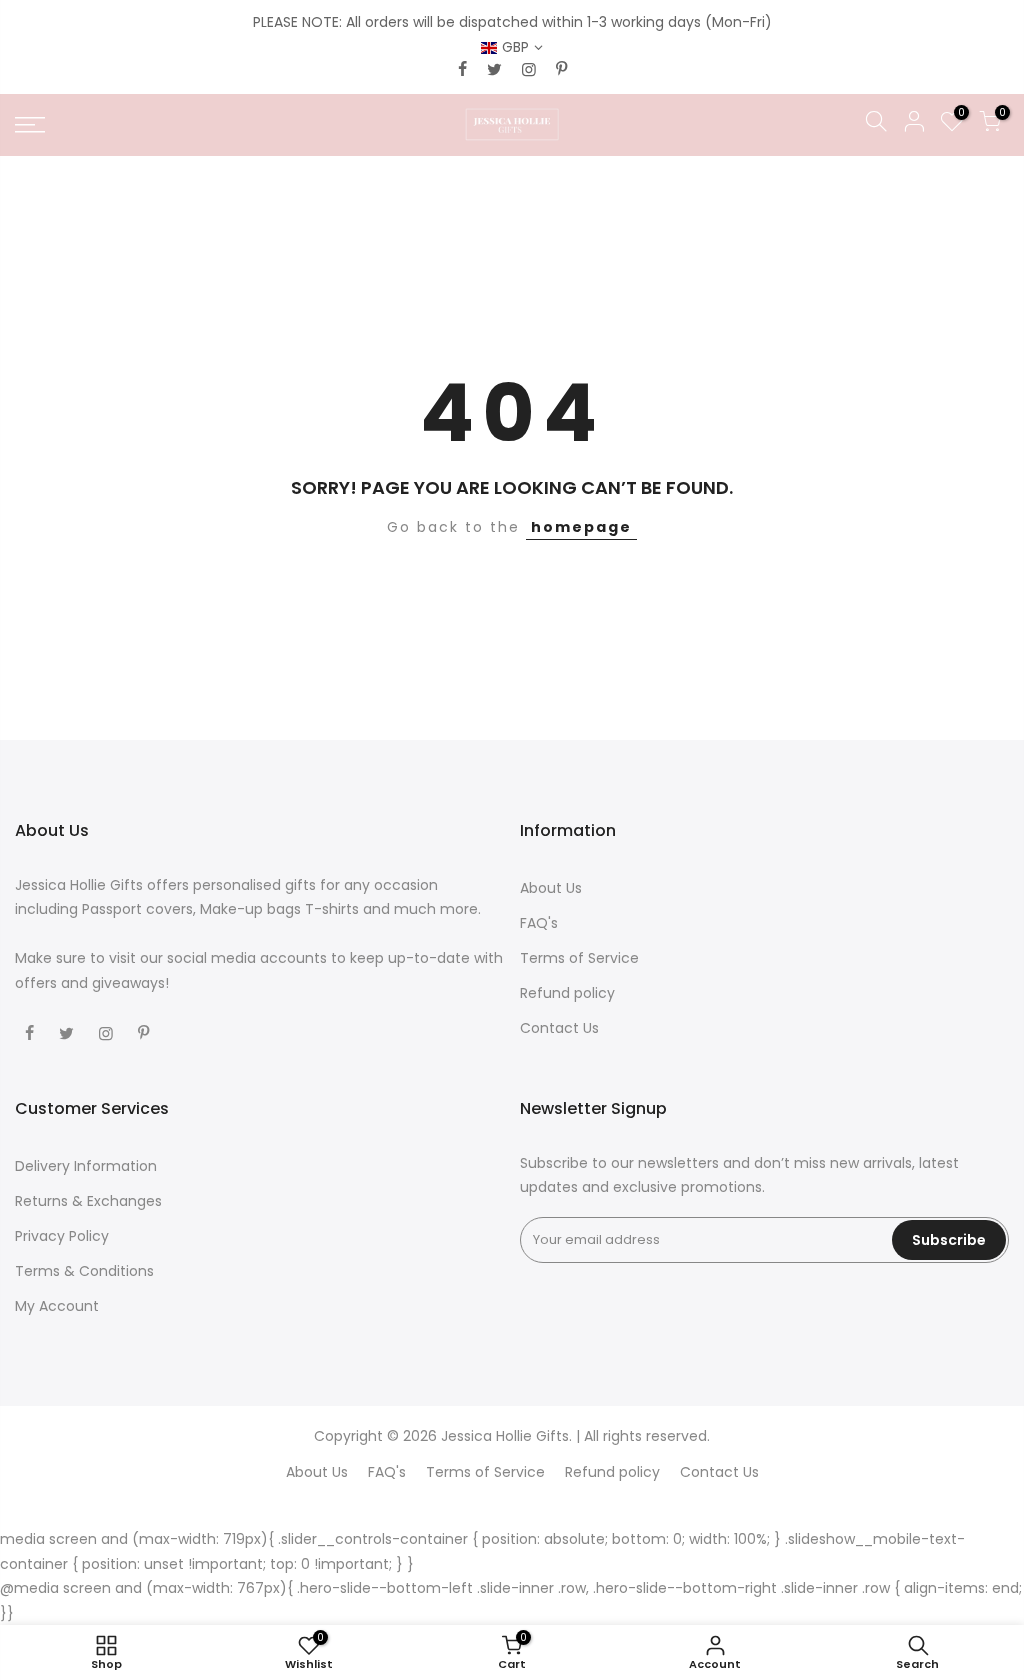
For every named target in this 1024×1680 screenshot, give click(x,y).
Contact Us (559, 1028)
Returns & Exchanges (88, 1201)
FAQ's (539, 923)
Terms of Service (579, 958)
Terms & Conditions (84, 1271)
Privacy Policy (62, 1236)
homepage (581, 527)
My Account (57, 1306)
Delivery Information (86, 1166)
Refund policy (567, 993)
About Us (551, 888)
